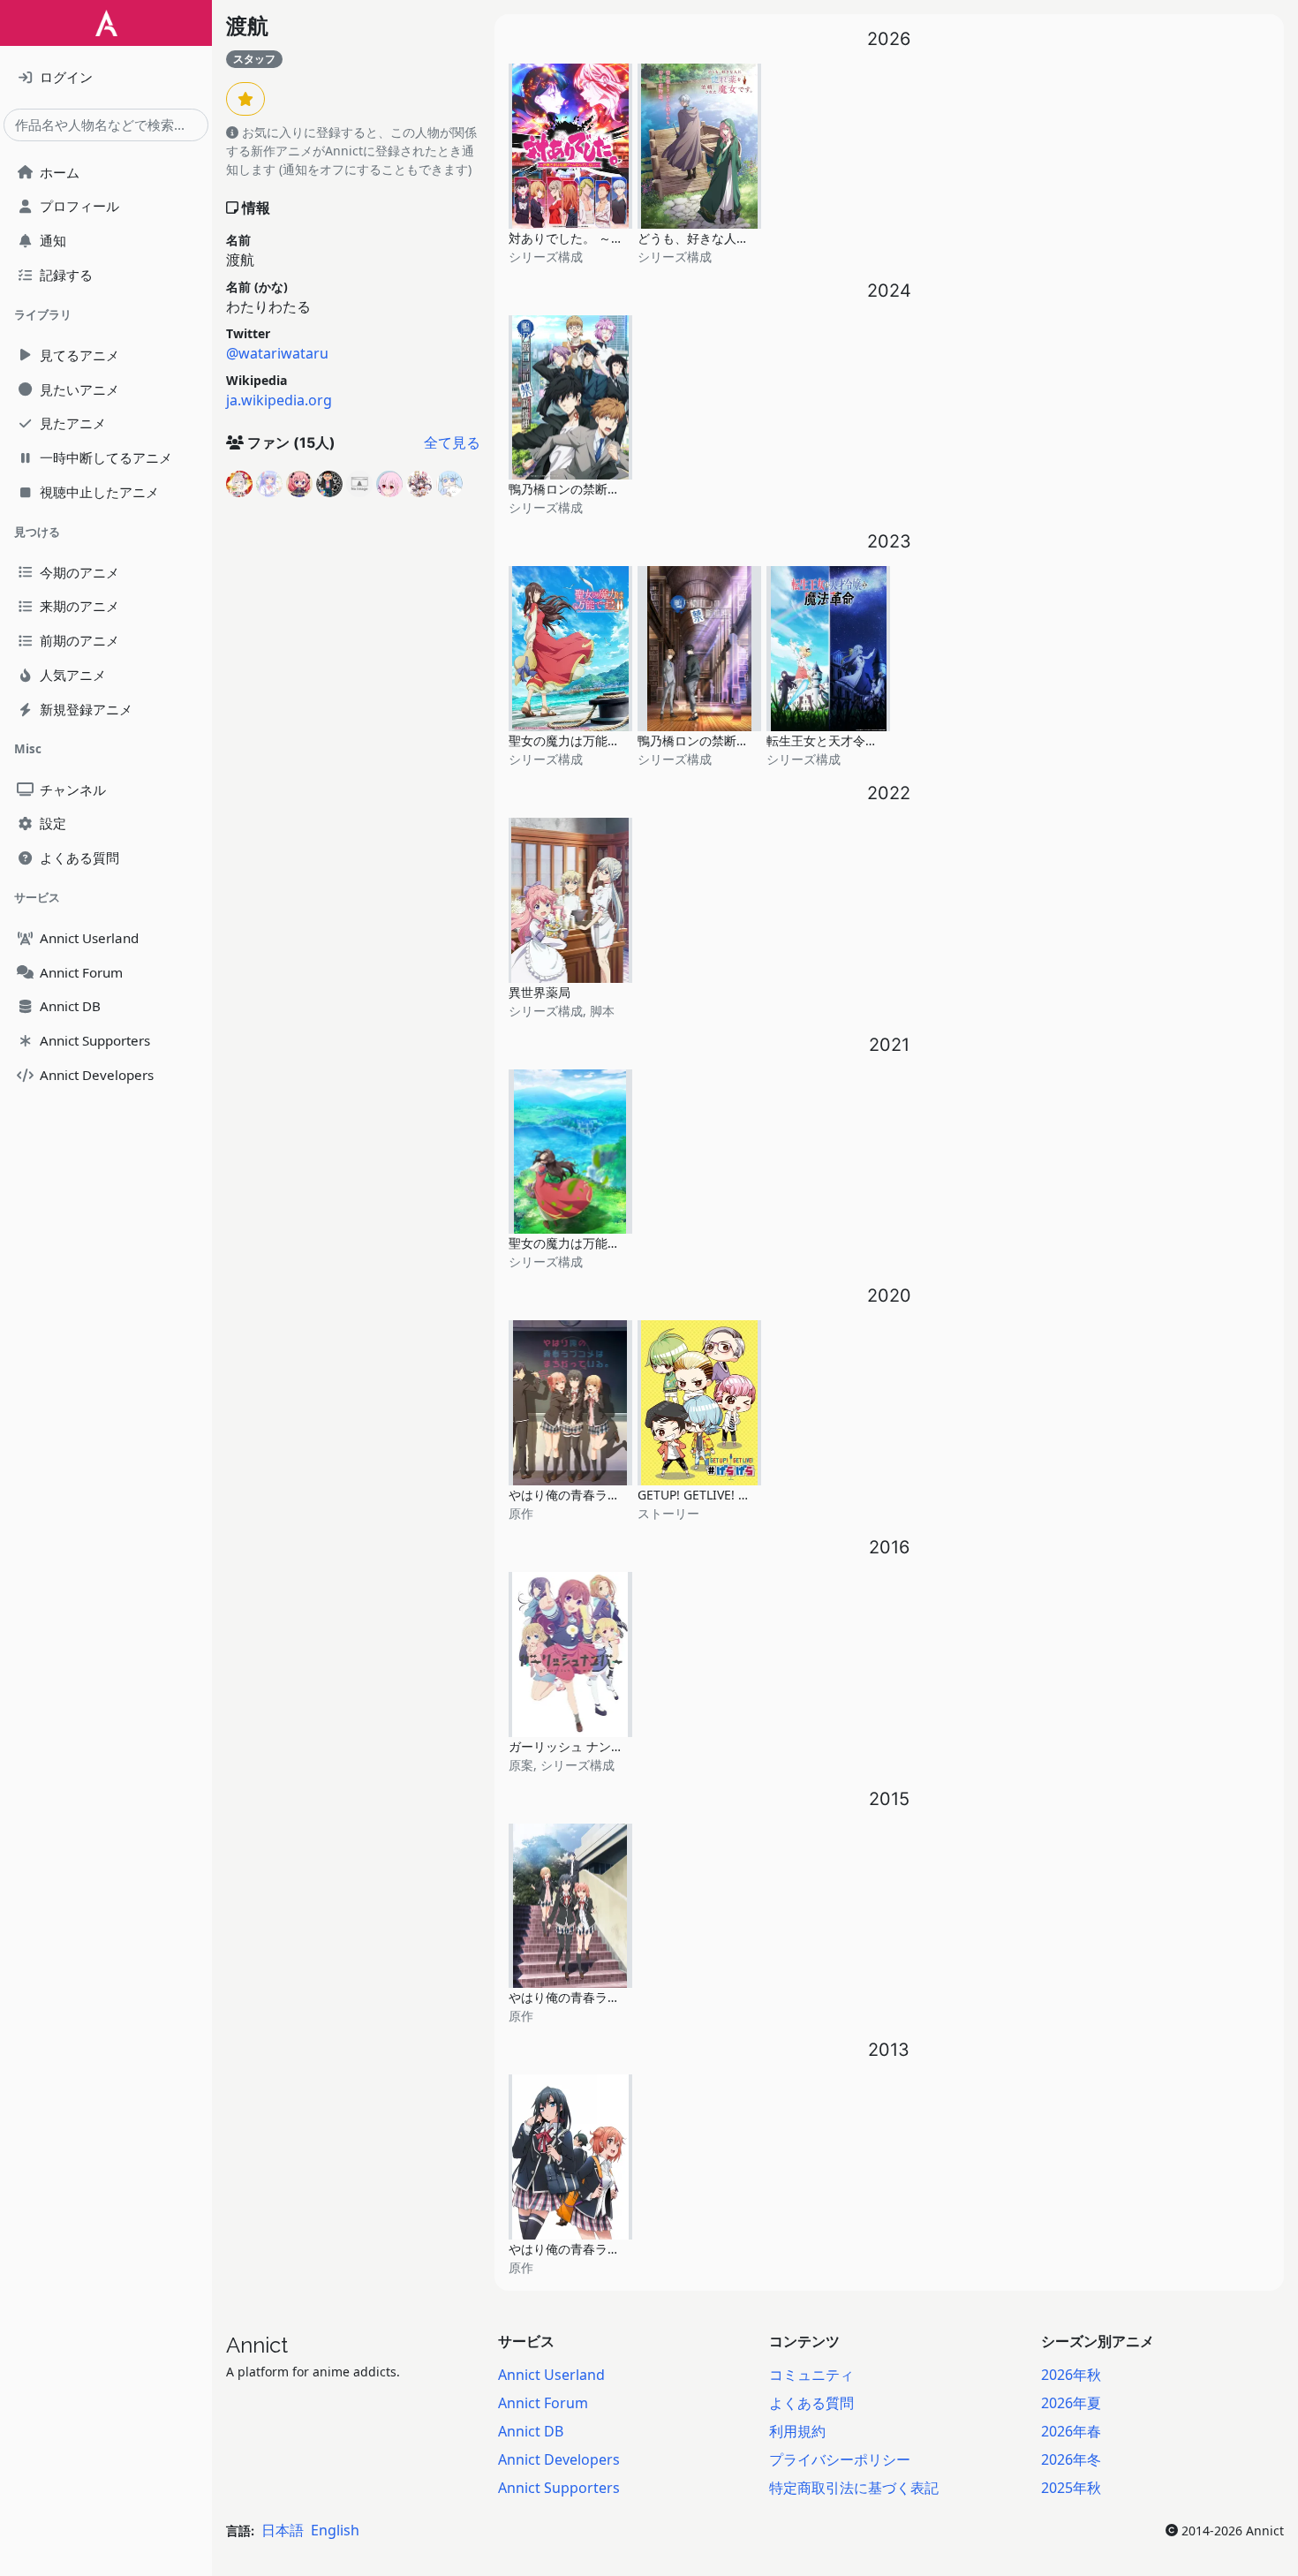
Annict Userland (551, 2375)
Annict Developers (559, 2459)
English (335, 2530)
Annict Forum (543, 2403)
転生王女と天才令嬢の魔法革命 (853, 740)
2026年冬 (1071, 2459)
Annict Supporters (559, 2488)
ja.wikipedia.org (279, 400)
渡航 (247, 26)
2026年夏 (1071, 2403)
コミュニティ (811, 2375)
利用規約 (797, 2431)
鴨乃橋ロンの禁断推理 (699, 740)
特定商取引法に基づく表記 (854, 2488)
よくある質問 (811, 2403)
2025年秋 (1071, 2488)
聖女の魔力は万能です (570, 1243)
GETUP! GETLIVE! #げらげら (717, 1495)
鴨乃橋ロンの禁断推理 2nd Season (607, 489)
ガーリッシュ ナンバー (572, 1746)
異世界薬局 (540, 992)
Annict (257, 2345)
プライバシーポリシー (840, 2459)
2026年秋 (1071, 2375)
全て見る (452, 442)
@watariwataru (277, 353)
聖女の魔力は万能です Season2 (597, 740)
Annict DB (531, 2431)
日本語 (283, 2530)
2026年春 (1071, 2431)
